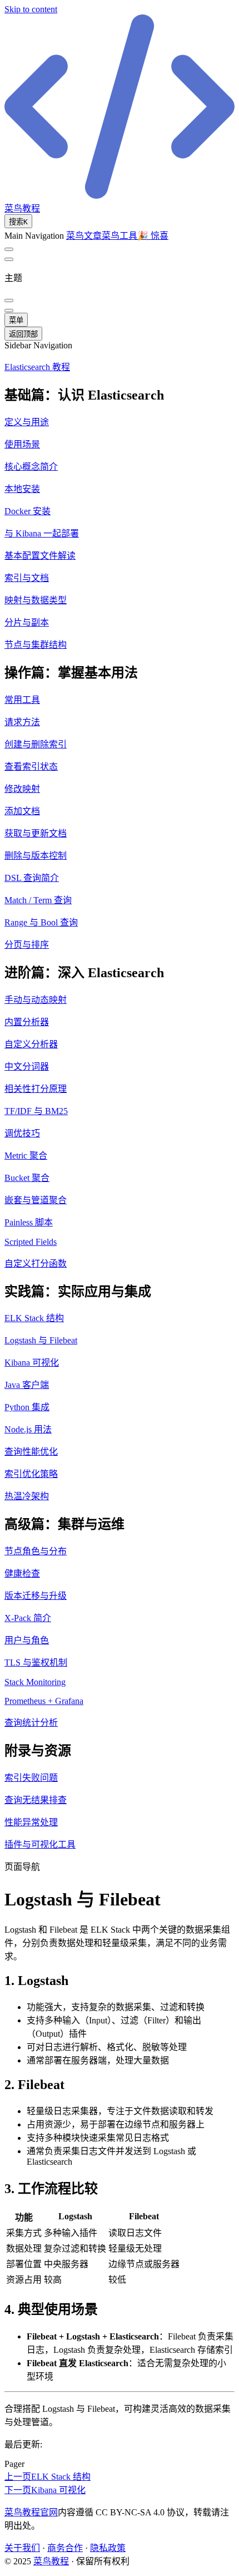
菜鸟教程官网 (31, 2512)
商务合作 (65, 2548)
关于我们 (22, 2548)
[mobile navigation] (9, 311)
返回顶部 (23, 334)
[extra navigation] (9, 259)
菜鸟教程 (51, 2561)
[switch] (9, 249)
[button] (120, 394)
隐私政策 (108, 2548)
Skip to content (31, 9)
